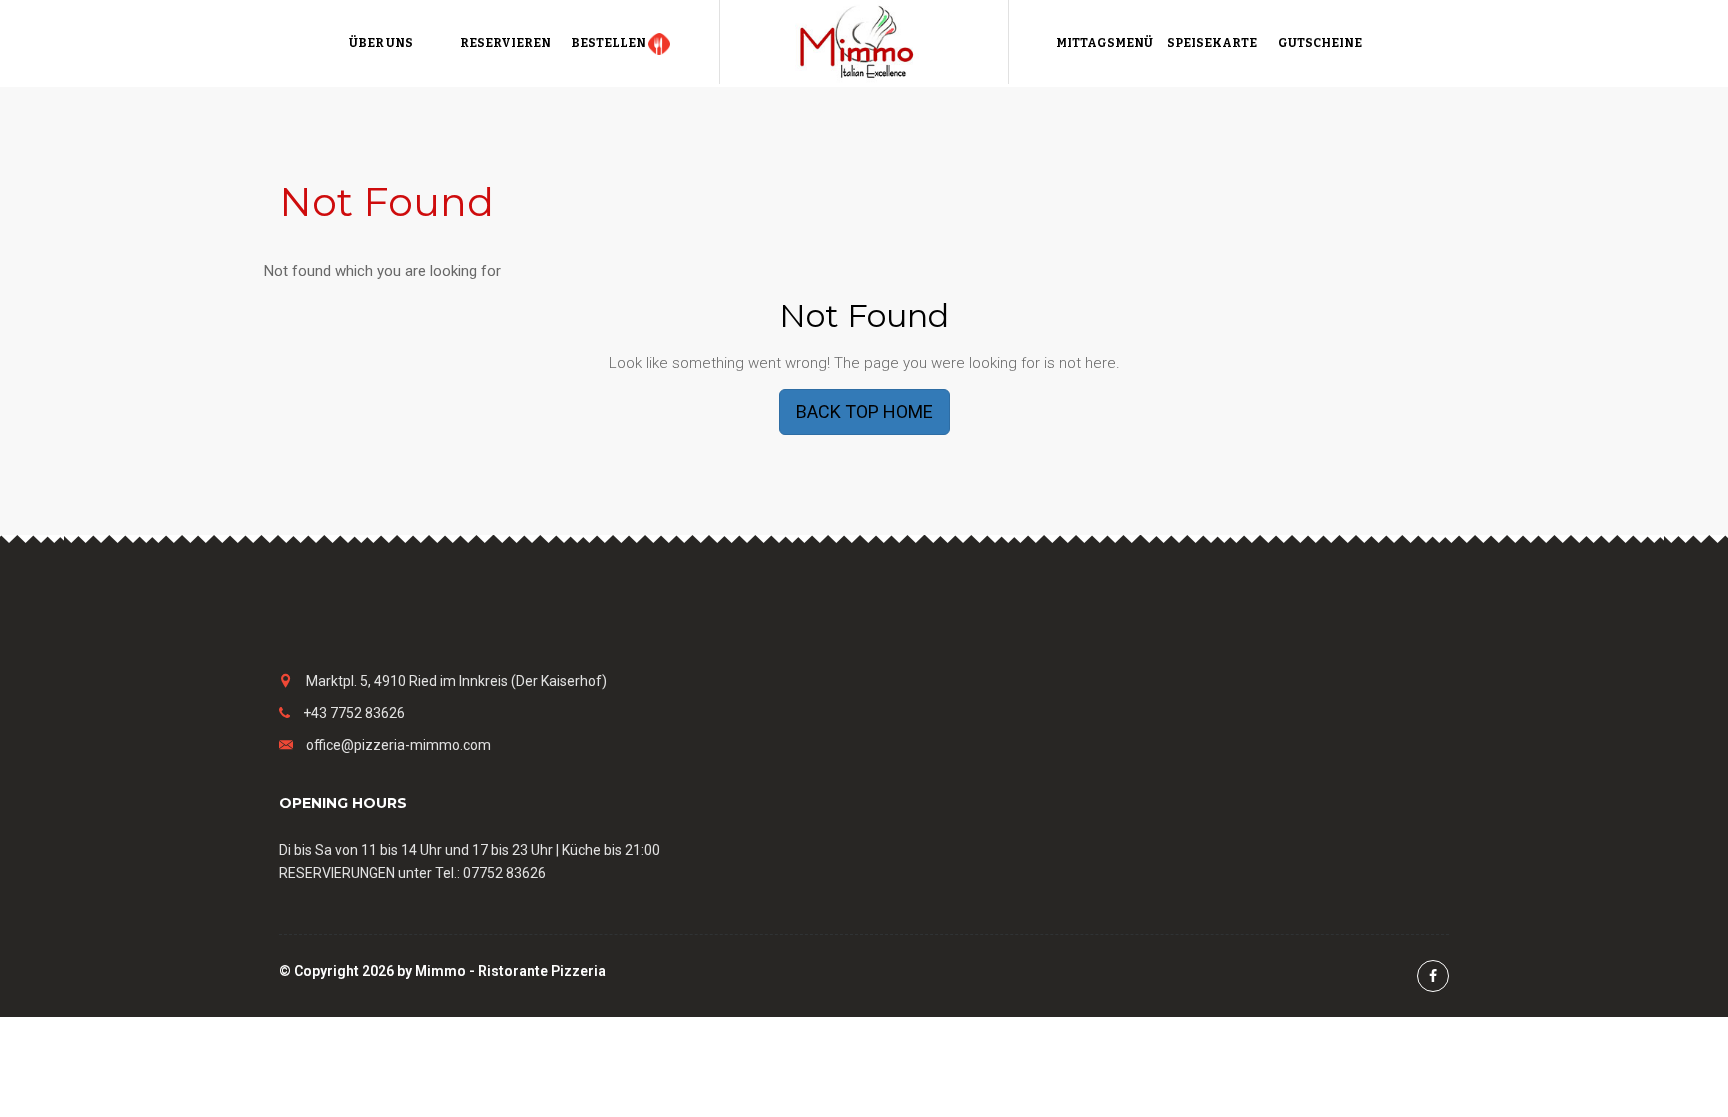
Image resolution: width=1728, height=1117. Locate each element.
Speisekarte (1212, 43)
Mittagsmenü (1104, 43)
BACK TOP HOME (864, 411)
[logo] (864, 41)
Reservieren (505, 43)
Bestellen (609, 43)
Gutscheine (1320, 43)
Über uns (381, 43)
